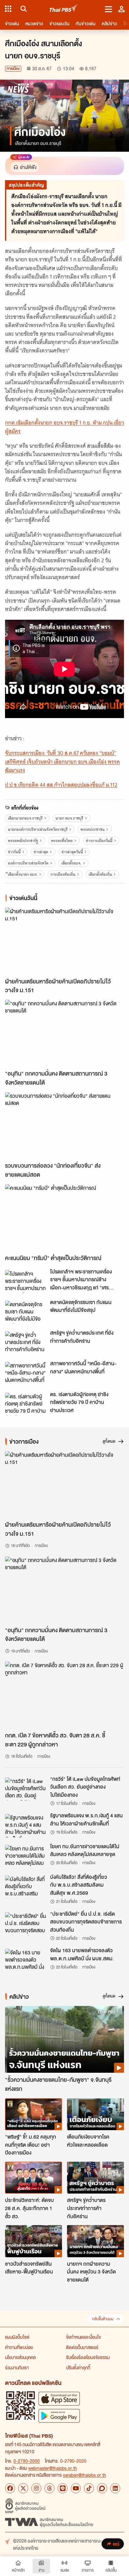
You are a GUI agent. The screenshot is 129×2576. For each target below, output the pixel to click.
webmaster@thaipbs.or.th (53, 2468)
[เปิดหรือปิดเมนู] (108, 9)
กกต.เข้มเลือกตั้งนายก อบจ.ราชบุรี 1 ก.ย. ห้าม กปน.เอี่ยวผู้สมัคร (64, 427)
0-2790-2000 (27, 2461)
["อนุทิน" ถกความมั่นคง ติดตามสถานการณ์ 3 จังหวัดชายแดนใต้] (64, 1033)
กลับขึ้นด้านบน (103, 2319)
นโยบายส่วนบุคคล (20, 2357)
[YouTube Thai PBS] (76, 2488)
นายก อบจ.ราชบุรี (69, 818)
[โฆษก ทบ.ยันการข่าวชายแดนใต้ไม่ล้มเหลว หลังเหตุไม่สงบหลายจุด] (26, 1856)
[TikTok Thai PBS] (89, 2488)
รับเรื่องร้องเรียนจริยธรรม (88, 2357)
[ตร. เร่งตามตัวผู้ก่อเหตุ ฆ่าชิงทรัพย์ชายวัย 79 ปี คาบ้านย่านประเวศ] (26, 1404)
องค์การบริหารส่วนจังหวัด (28, 863)
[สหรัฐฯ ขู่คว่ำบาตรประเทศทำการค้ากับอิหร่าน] (95, 2178)
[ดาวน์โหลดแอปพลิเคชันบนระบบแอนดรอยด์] (59, 2416)
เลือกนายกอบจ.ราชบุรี (25, 818)
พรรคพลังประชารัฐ (23, 841)
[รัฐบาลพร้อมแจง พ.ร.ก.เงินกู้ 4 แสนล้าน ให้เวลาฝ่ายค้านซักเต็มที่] (26, 1825)
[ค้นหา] (23, 9)
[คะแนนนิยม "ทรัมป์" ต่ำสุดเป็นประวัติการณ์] (64, 1218)
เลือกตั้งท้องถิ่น (100, 874)
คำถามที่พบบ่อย (19, 2347)
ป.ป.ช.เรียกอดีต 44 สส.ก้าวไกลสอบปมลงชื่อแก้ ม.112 (61, 785)
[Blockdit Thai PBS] (102, 2488)
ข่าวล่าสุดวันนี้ (72, 852)
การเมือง (13, 69)
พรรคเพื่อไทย (62, 841)
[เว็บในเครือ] (8, 9)
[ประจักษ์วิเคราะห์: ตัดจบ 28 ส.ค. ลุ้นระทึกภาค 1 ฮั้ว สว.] (34, 2178)
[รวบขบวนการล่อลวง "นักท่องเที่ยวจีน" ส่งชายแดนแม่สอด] (64, 1125)
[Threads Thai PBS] (49, 2488)
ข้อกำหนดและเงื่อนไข (83, 2337)
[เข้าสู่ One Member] (121, 9)
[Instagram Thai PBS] (36, 2488)
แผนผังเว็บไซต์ (17, 2337)
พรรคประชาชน (93, 829)
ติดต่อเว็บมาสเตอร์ (82, 2347)
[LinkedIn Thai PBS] (115, 2488)
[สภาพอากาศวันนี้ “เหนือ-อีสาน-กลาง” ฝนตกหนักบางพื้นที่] (26, 1373)
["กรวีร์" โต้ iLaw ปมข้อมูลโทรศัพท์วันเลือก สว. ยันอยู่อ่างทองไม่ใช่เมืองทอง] (26, 1789)
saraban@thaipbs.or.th (85, 2475)
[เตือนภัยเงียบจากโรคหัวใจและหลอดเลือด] (95, 2114)
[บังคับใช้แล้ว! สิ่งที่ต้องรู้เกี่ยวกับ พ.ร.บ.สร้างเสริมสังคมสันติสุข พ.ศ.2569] (26, 1887)
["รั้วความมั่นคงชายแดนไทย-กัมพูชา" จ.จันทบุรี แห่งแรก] (64, 2039)
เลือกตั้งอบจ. (71, 863)
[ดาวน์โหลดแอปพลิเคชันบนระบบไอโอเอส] (59, 2399)
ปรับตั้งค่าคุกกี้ (78, 2367)
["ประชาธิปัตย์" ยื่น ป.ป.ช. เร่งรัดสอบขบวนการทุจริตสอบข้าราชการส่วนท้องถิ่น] (26, 1924)
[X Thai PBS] (23, 2488)
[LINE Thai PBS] (63, 2488)
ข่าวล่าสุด (41, 852)
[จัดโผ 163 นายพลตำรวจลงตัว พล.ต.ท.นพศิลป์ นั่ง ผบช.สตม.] (26, 1960)
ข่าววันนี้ (14, 852)
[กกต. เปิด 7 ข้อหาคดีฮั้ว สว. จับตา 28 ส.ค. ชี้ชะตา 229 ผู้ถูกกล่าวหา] (64, 1695)
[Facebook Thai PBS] (10, 2488)
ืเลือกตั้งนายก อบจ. (23, 874)
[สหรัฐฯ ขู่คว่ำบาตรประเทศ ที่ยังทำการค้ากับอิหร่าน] (26, 1343)
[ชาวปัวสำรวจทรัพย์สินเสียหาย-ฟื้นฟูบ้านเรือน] (34, 2241)
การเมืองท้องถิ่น (63, 874)
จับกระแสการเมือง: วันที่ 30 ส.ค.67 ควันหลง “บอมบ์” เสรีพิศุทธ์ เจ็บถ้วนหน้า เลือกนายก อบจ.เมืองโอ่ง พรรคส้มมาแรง (62, 761)
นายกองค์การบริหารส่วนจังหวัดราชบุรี (38, 829)
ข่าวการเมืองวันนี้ (99, 841)
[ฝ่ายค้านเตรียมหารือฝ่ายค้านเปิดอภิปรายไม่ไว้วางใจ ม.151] (64, 941)
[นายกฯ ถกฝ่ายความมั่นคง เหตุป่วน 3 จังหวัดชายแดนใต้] (95, 2241)
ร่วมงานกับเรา (17, 2367)
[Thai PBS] (64, 9)
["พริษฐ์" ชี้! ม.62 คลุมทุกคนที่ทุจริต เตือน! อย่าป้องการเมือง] (34, 2114)
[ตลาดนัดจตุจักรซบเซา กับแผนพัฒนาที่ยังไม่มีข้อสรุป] (26, 1312)
